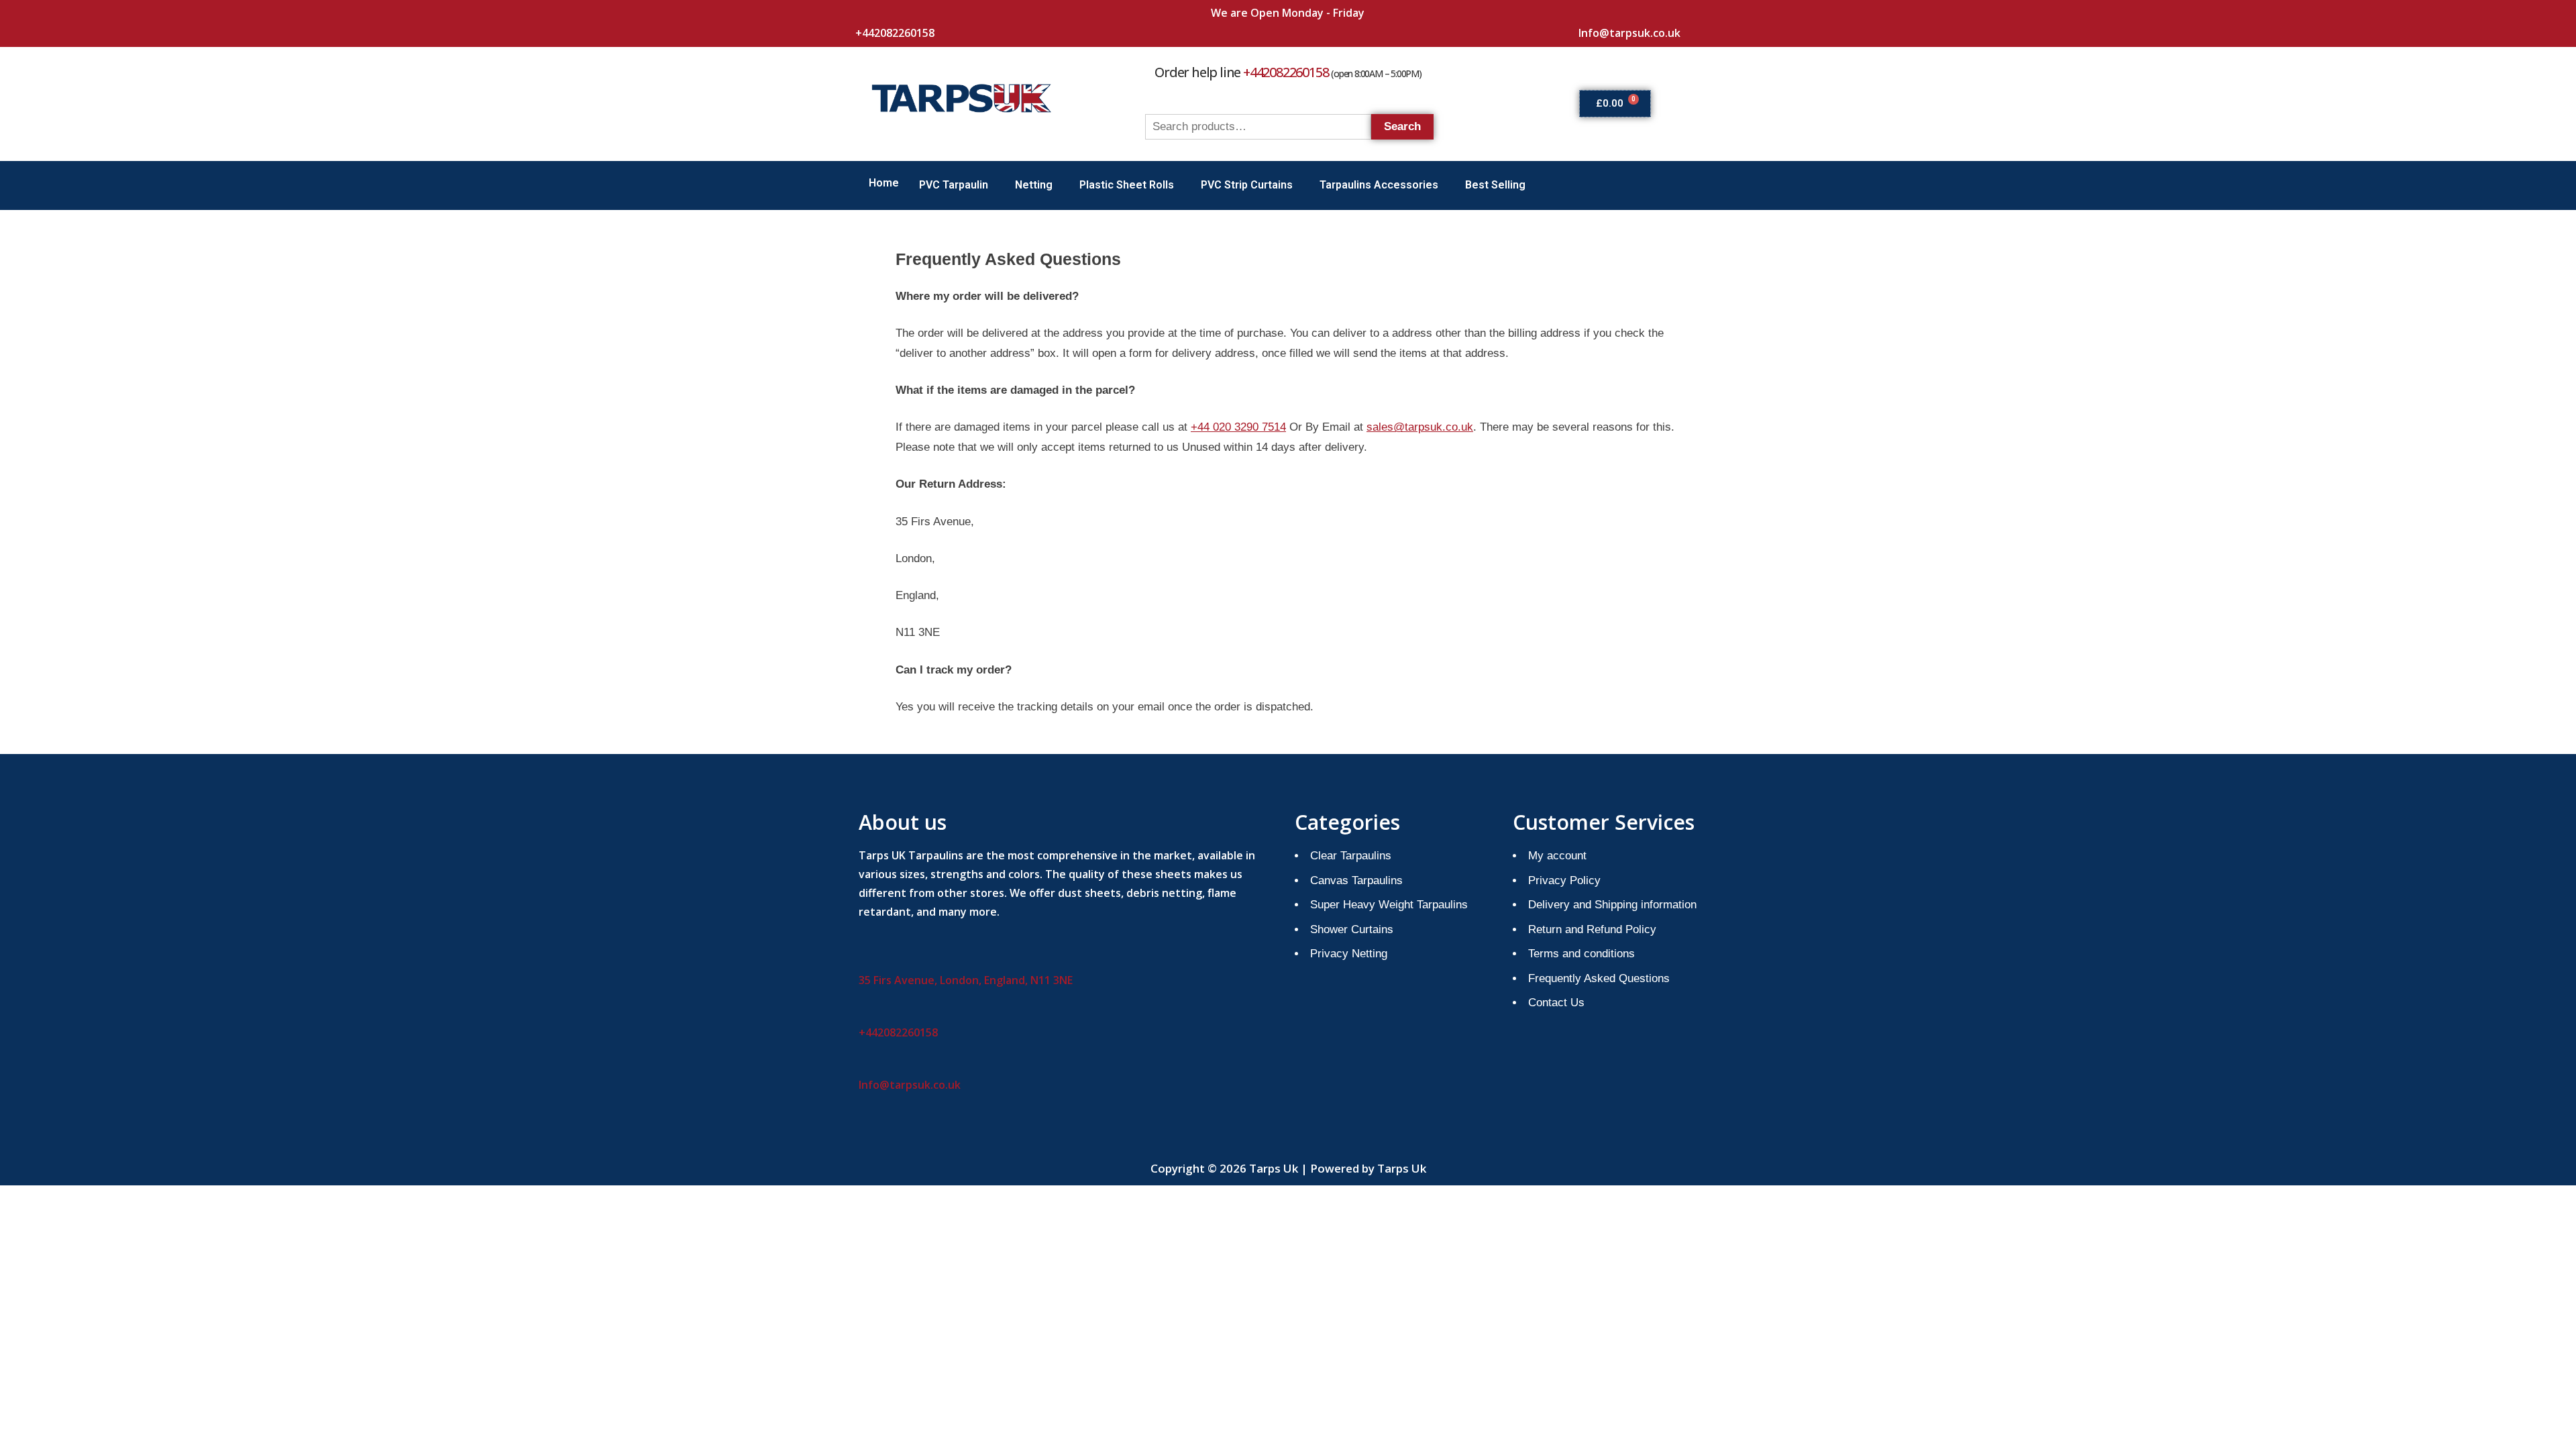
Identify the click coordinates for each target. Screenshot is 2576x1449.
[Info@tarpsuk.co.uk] (1584, 11)
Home (884, 183)
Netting (1034, 185)
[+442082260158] (861, 11)
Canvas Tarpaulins (1356, 880)
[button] (957, 185)
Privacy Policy (1564, 880)
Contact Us (1556, 1003)
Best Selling (1495, 185)
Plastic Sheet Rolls (1127, 185)
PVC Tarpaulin (954, 185)
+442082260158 (895, 33)
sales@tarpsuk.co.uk (1420, 427)
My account (1557, 856)
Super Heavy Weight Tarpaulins (1389, 905)
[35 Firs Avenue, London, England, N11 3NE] (864, 959)
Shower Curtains (1352, 929)
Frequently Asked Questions (1599, 978)
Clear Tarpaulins (1351, 856)
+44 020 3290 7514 (1238, 427)
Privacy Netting (1349, 954)
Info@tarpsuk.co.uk (1629, 33)
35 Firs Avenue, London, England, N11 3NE (966, 980)
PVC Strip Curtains (1247, 185)
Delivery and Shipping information (1612, 905)
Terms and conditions (1581, 954)
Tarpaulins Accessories (1379, 185)
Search (1402, 126)
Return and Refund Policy (1592, 929)
